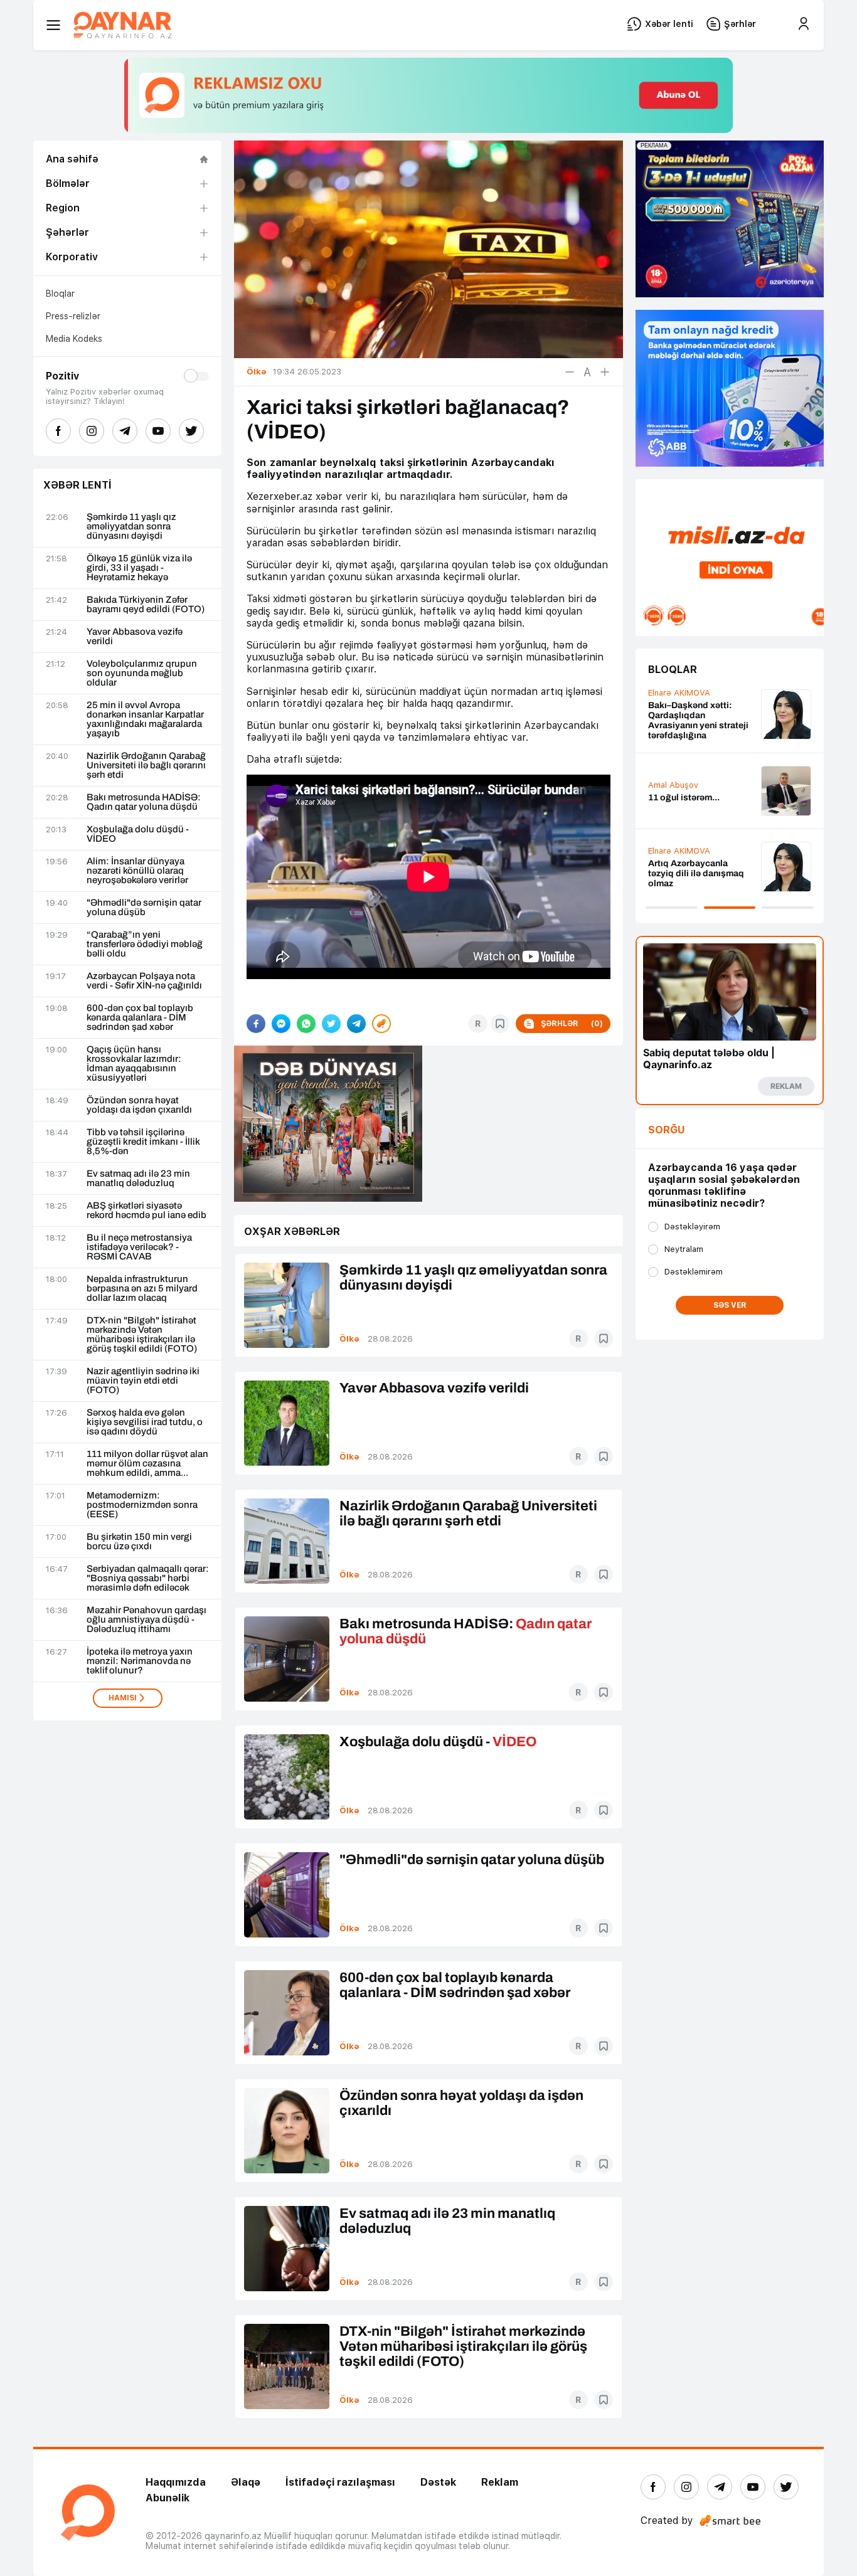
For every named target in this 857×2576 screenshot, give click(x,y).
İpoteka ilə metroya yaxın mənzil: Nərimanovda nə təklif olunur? (140, 1661)
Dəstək (438, 2482)
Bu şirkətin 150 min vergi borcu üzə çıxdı (139, 1542)
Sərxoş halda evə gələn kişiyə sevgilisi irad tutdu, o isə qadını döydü (145, 1422)
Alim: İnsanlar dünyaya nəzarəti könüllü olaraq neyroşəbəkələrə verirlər (137, 871)
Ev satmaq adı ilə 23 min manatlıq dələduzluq (138, 1179)
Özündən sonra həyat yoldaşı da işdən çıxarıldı (139, 1105)
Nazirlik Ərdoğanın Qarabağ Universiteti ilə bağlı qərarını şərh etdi (146, 766)
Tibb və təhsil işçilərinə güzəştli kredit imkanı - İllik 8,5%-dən (143, 1142)
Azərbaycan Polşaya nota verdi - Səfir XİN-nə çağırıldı (144, 981)
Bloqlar (60, 294)
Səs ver (730, 1305)
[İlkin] (587, 372)
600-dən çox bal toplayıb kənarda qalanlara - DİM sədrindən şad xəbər (140, 1018)
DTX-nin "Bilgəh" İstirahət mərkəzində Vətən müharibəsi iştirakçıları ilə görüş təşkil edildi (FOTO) (142, 1335)
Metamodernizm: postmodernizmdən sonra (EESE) (142, 1505)
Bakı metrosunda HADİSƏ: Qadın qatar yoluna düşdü (144, 802)
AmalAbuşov (673, 859)
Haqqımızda (176, 2482)
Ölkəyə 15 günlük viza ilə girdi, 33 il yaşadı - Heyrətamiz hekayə (139, 568)
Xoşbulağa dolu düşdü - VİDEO (138, 834)
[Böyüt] (605, 372)
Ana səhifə (72, 159)
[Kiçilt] (570, 372)
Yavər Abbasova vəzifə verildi (135, 637)
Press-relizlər (73, 316)
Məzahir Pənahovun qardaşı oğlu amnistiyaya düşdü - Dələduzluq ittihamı (146, 1620)
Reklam (500, 2482)
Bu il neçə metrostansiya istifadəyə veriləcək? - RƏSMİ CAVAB (139, 1247)
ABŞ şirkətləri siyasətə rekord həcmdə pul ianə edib (146, 1211)
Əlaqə (246, 2482)
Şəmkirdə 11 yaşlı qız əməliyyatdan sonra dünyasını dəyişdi (131, 527)
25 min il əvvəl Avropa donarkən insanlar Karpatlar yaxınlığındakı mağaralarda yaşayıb (145, 719)
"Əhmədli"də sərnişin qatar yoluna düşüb (144, 908)
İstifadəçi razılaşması (340, 2482)
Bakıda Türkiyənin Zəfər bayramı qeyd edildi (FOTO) (146, 605)
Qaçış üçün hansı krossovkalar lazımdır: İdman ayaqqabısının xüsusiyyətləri (134, 1064)
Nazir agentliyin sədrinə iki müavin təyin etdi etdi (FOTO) (143, 1381)
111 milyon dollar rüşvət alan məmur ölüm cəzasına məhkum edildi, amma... (147, 1464)
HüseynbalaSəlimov (686, 778)
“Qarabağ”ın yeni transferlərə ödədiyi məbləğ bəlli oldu (145, 944)
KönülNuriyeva (676, 707)
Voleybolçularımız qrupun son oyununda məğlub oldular (142, 673)
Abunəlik (168, 2498)
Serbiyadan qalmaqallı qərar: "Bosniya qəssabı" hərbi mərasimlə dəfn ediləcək (148, 1578)
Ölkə (349, 1339)
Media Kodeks (74, 339)
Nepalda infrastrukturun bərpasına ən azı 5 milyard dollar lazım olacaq (142, 1289)
